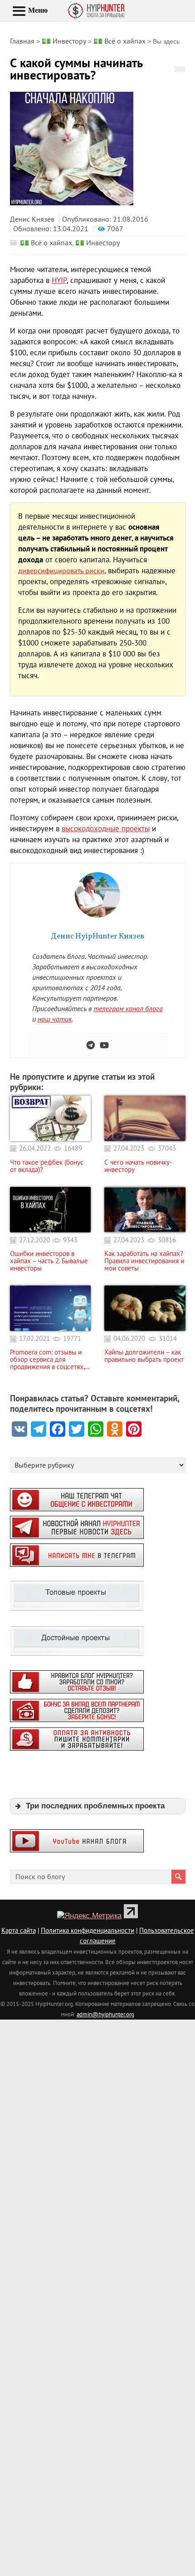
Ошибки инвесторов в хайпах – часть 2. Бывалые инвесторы (49, 1261)
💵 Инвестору (97, 243)
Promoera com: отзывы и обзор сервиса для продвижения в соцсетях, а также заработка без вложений (50, 1360)
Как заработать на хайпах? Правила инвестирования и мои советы (144, 1261)
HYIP (59, 280)
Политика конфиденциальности (88, 1930)
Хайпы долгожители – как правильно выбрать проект (144, 1356)
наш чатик (55, 1019)
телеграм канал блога (128, 1008)
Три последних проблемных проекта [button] (95, 1806)
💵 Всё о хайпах (46, 243)
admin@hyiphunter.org (105, 2014)
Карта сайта (19, 1930)
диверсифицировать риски (61, 571)
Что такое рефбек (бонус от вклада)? (47, 1166)
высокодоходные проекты (106, 829)
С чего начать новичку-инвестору (138, 1166)
